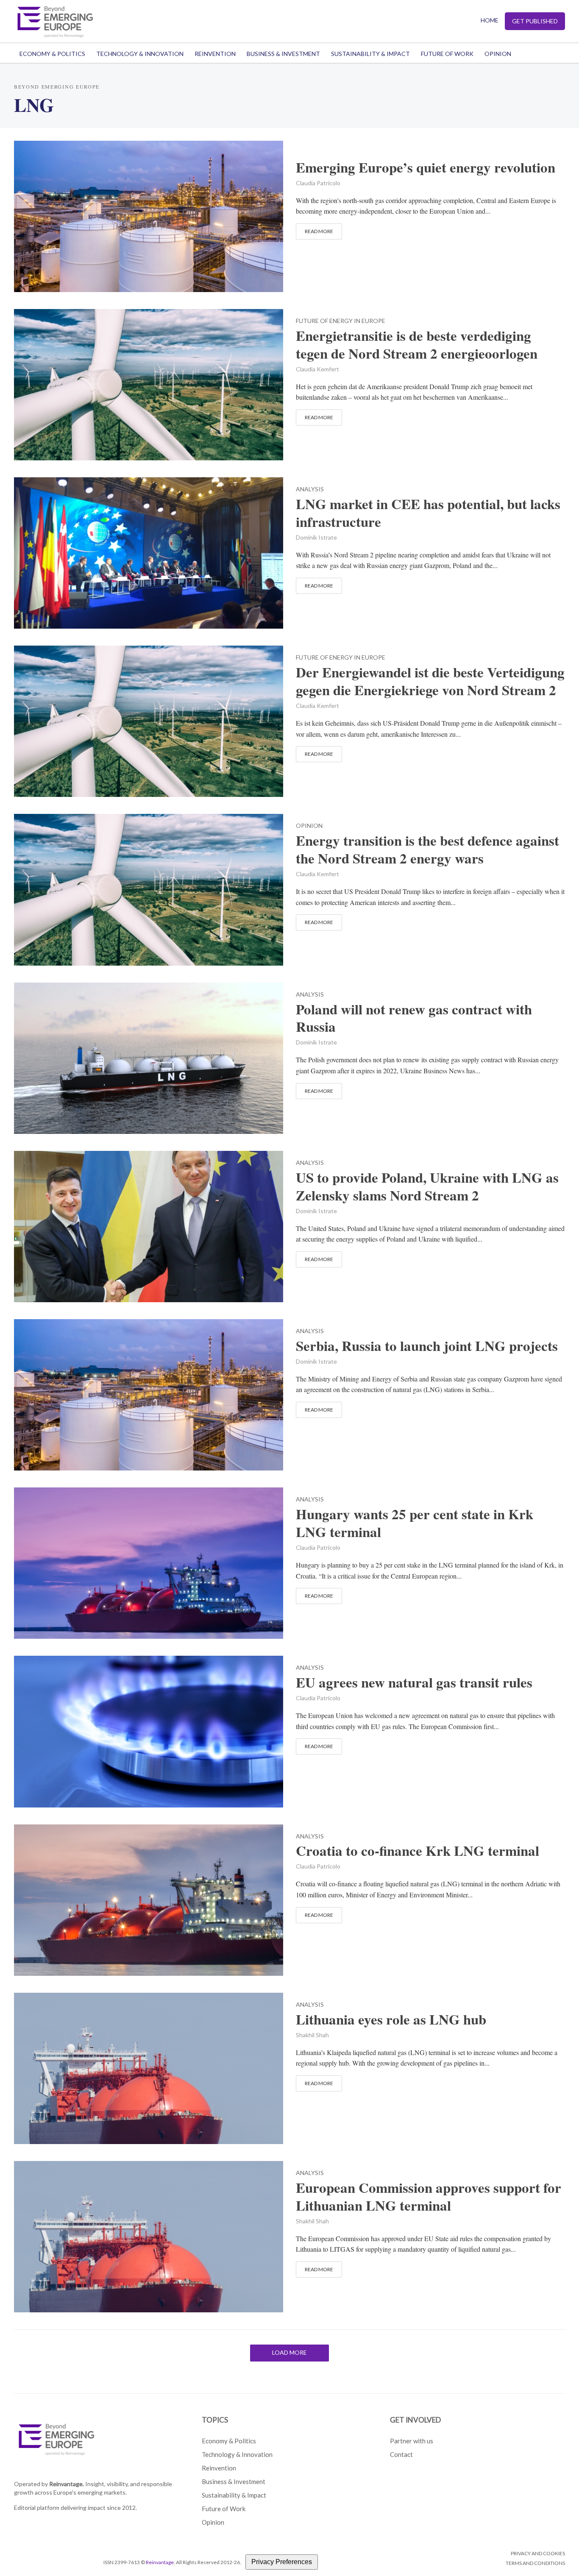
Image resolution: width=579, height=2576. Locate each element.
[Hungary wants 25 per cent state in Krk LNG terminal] (149, 1562)
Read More (319, 231)
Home (490, 20)
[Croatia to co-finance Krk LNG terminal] (149, 1899)
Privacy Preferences (282, 2562)
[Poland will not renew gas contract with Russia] (149, 1057)
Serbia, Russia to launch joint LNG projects (427, 1346)
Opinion (498, 54)
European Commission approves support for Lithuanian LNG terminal (429, 2197)
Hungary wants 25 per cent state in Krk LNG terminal (415, 1523)
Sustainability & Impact (370, 54)
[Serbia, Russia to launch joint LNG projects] (149, 1394)
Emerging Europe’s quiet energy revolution (426, 167)
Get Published (535, 21)
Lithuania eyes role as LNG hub (391, 2019)
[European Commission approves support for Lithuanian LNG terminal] (149, 2235)
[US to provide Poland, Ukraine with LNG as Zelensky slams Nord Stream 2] (149, 1225)
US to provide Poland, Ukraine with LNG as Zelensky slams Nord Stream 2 (427, 1186)
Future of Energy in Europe (341, 321)
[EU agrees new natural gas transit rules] (149, 1731)
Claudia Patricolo (318, 183)
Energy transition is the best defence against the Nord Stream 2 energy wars (427, 849)
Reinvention (215, 54)
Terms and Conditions (535, 2563)
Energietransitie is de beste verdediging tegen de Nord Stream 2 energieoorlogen (417, 345)
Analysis (310, 489)
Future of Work (447, 54)
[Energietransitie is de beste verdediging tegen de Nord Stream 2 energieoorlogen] (149, 383)
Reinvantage (160, 2562)
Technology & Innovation (140, 54)
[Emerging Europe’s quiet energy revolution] (149, 215)
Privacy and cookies (538, 2553)
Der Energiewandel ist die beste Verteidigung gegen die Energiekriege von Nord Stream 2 (430, 681)
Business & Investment (283, 54)
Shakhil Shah (312, 2035)
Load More (289, 2352)
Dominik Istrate (316, 537)
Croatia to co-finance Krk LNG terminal (418, 1851)
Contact (401, 2454)
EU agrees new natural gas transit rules (414, 1682)
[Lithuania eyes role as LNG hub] (149, 2067)
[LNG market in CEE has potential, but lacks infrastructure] (149, 552)
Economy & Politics (52, 54)
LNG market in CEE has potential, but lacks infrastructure (428, 513)
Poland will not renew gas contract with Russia (414, 1018)
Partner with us (412, 2441)
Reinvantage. (67, 2484)
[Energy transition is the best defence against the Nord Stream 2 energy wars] (149, 889)
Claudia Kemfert (317, 369)
